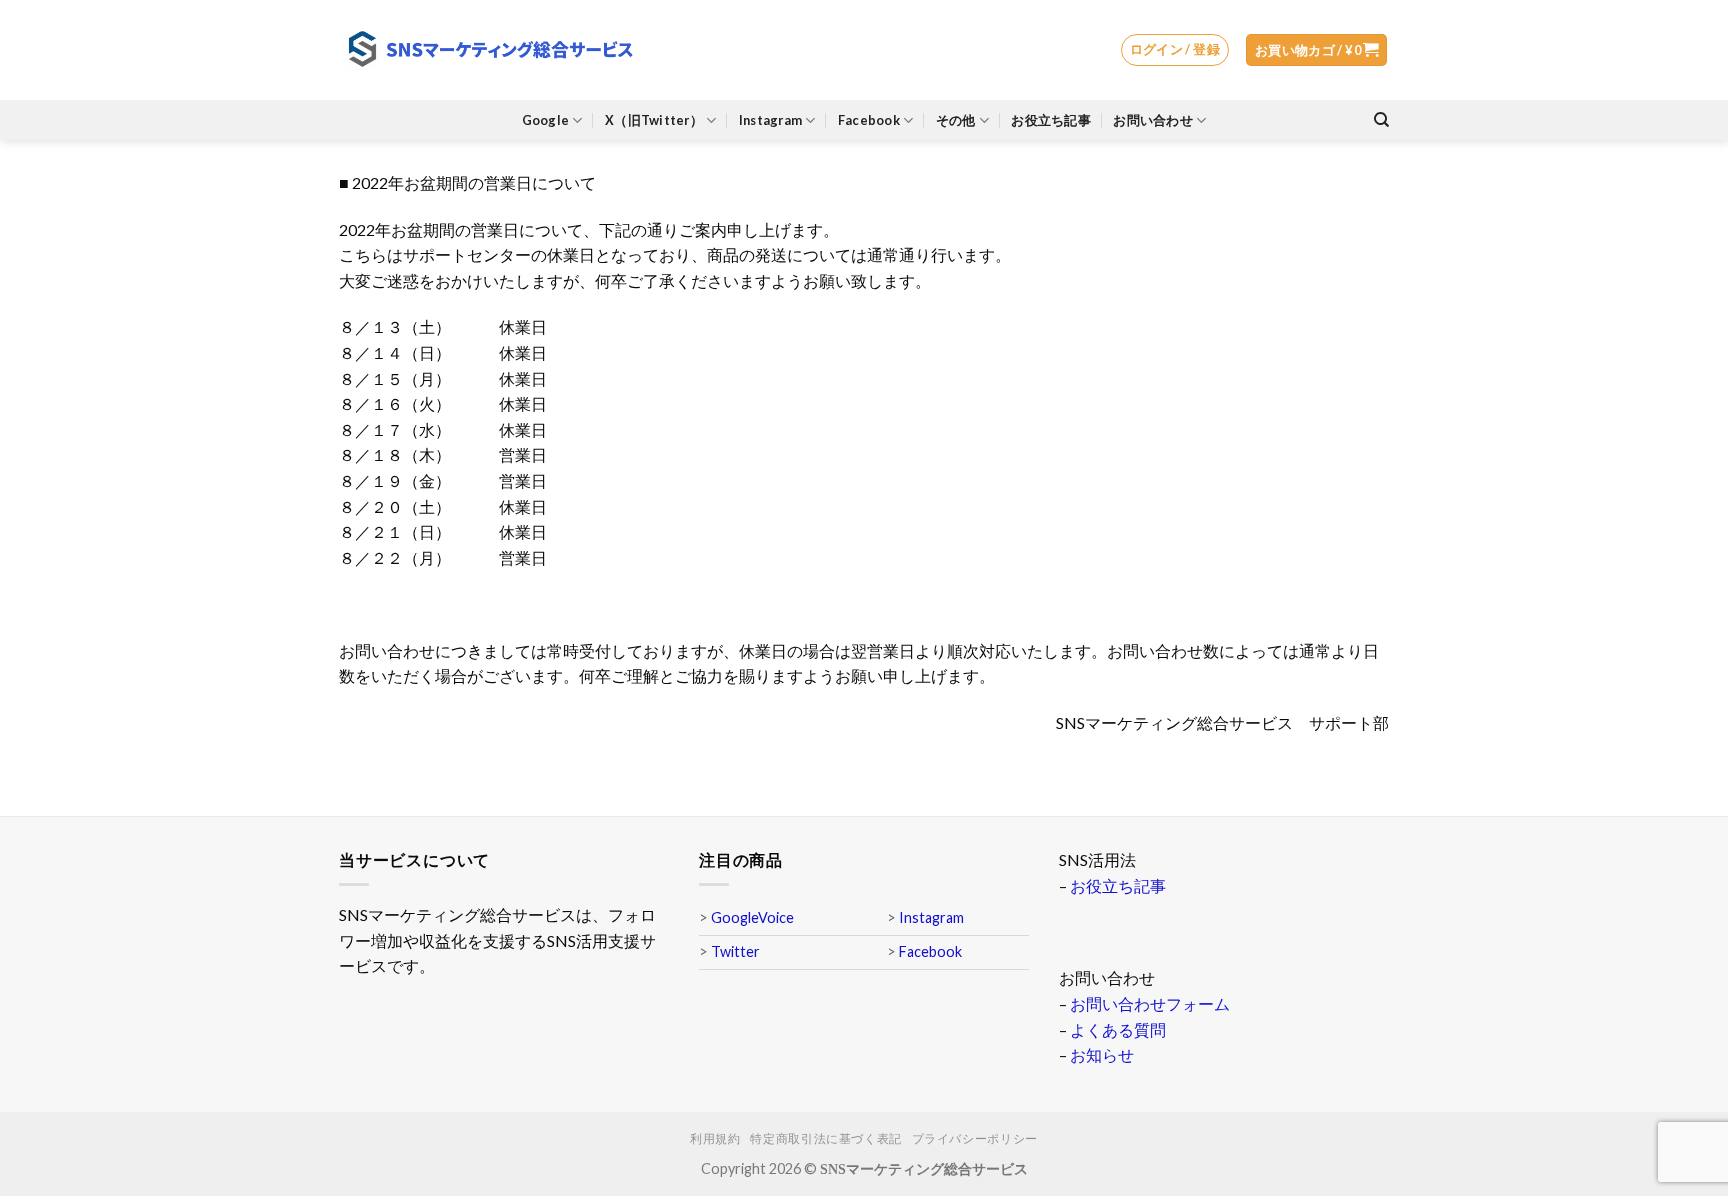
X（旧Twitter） (654, 120)
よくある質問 (1118, 1029)
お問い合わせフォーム (1150, 1003)
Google (546, 120)
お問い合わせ (1153, 120)
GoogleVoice (752, 917)
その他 (956, 120)
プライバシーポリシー (975, 1138)
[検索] (1381, 120)
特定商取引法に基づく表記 (825, 1138)
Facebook (869, 120)
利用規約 (715, 1138)
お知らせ (1102, 1054)
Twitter (735, 951)
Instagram (770, 120)
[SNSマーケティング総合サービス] (489, 50)
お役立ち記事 (1051, 120)
